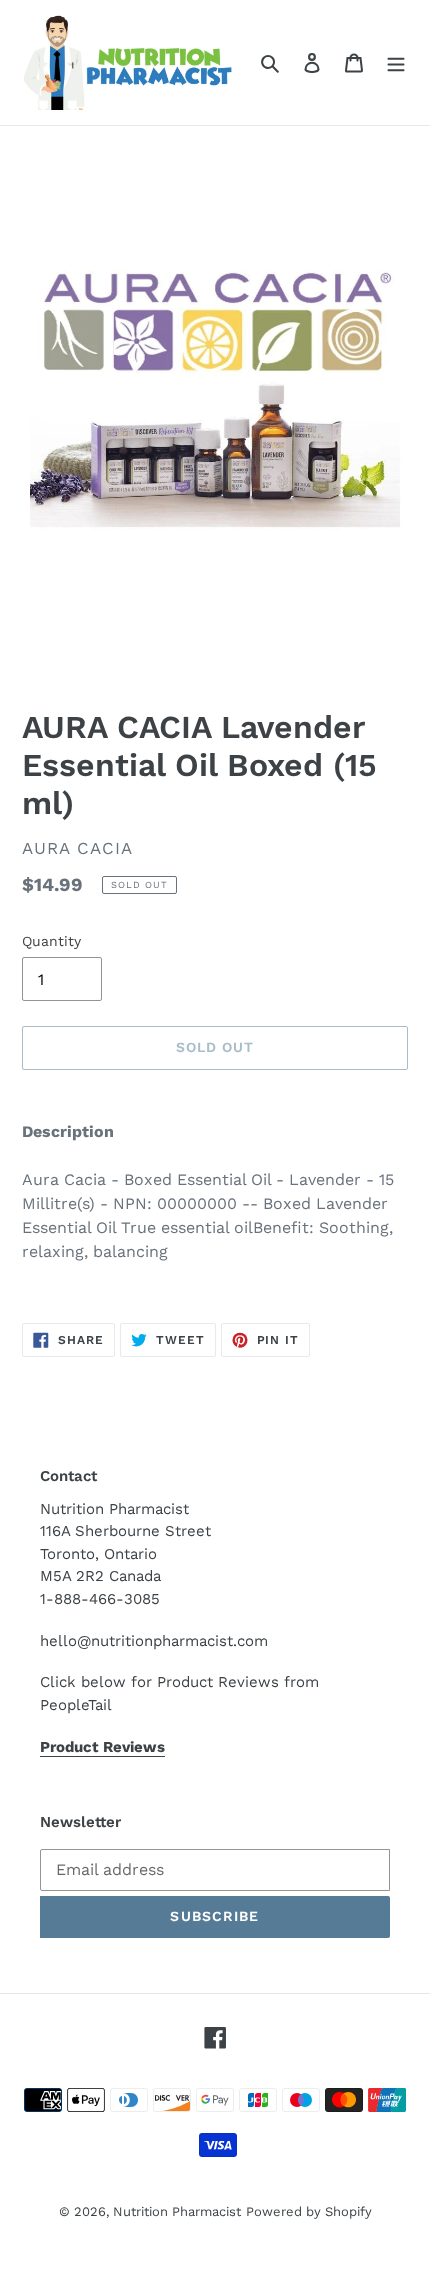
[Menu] (396, 62)
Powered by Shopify (309, 2211)
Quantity (51, 941)
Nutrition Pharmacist (177, 2211)
